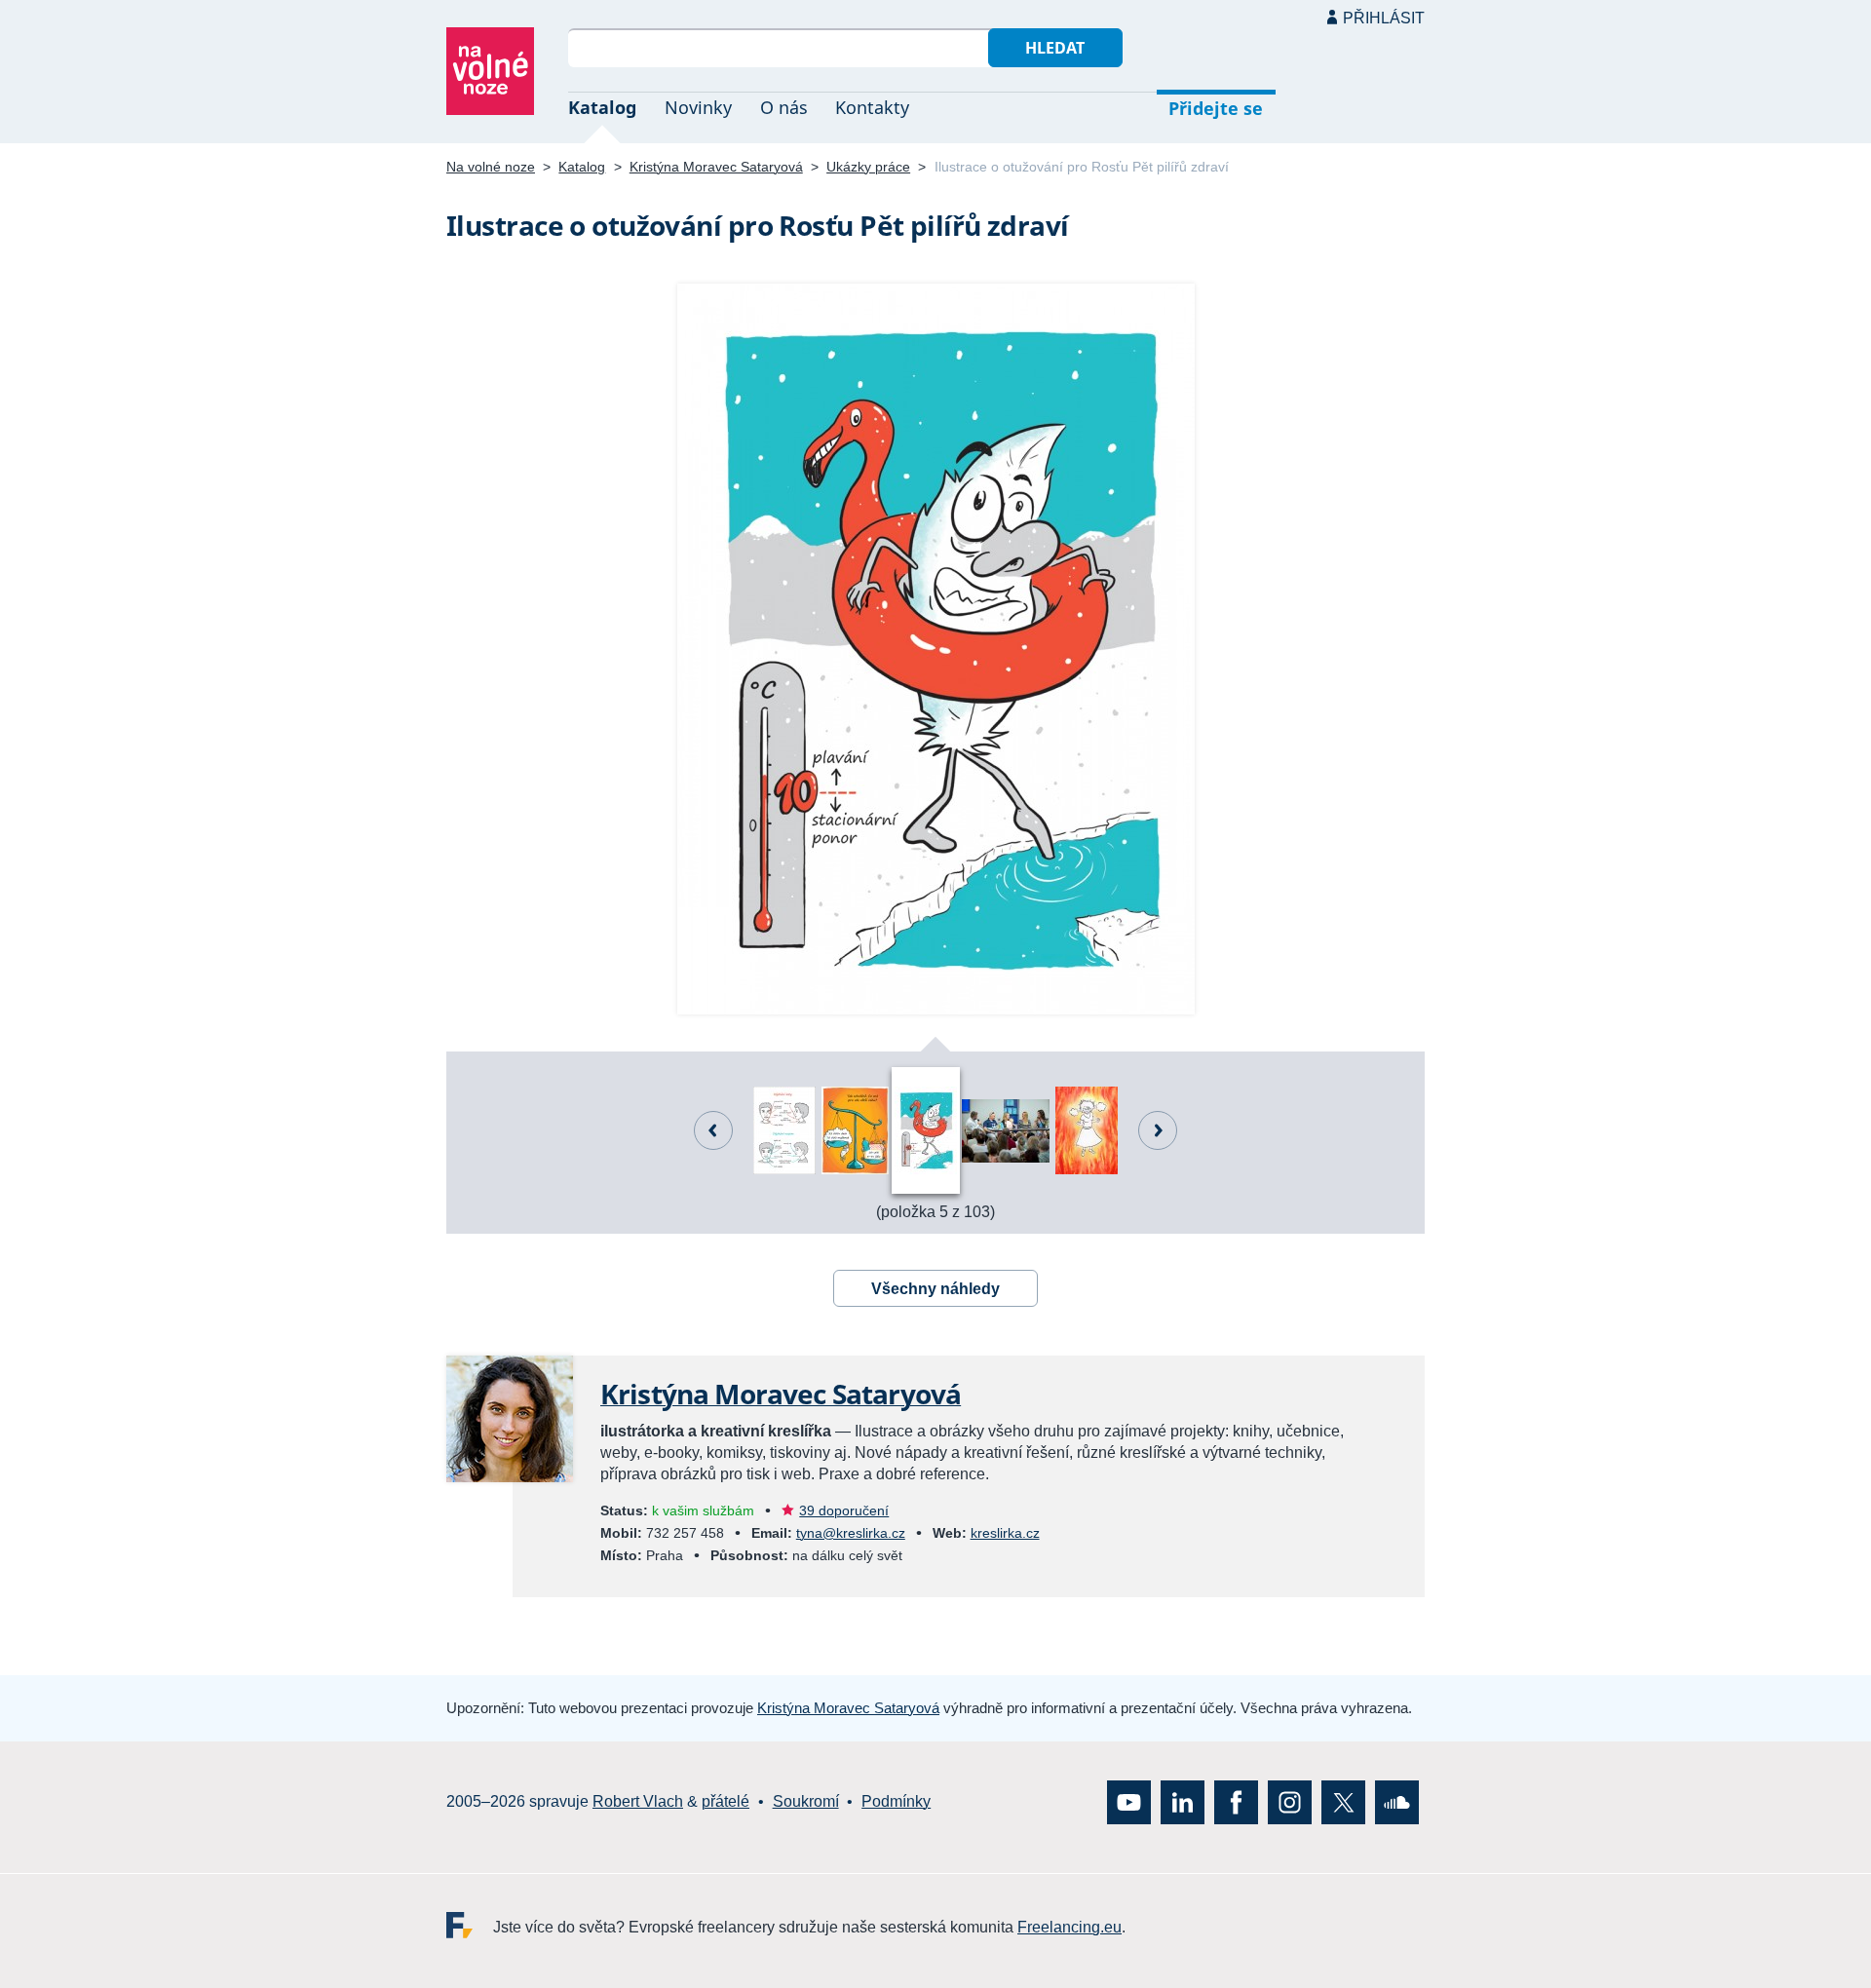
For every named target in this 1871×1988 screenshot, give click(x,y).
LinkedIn (1183, 1801)
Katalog (602, 107)
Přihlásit (1384, 18)
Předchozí (713, 1130)
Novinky (698, 107)
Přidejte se (1216, 108)
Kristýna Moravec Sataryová (716, 167)
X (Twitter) (1343, 1801)
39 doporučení (844, 1510)
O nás (784, 107)
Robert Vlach (638, 1801)
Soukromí (806, 1801)
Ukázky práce (868, 167)
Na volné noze (491, 167)
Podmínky (896, 1801)
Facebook (1236, 1801)
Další (1158, 1130)
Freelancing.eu (470, 1924)
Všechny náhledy (935, 1289)
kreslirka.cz (1005, 1533)
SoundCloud (1397, 1801)
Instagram (1290, 1801)
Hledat (1055, 48)
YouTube (1129, 1801)
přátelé (725, 1801)
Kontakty (872, 107)
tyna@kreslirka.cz (851, 1533)
